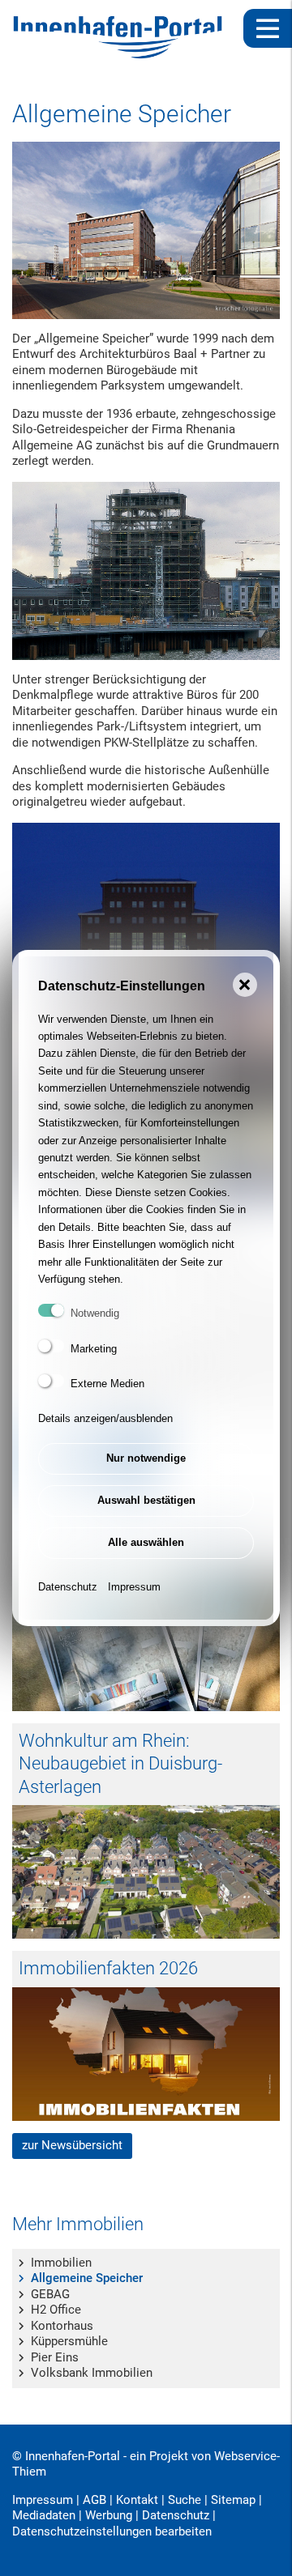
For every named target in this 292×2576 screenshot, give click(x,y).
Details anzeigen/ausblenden (105, 1418)
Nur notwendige (146, 1458)
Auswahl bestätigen (146, 1500)
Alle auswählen (146, 1542)
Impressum (134, 1587)
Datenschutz (68, 1587)
